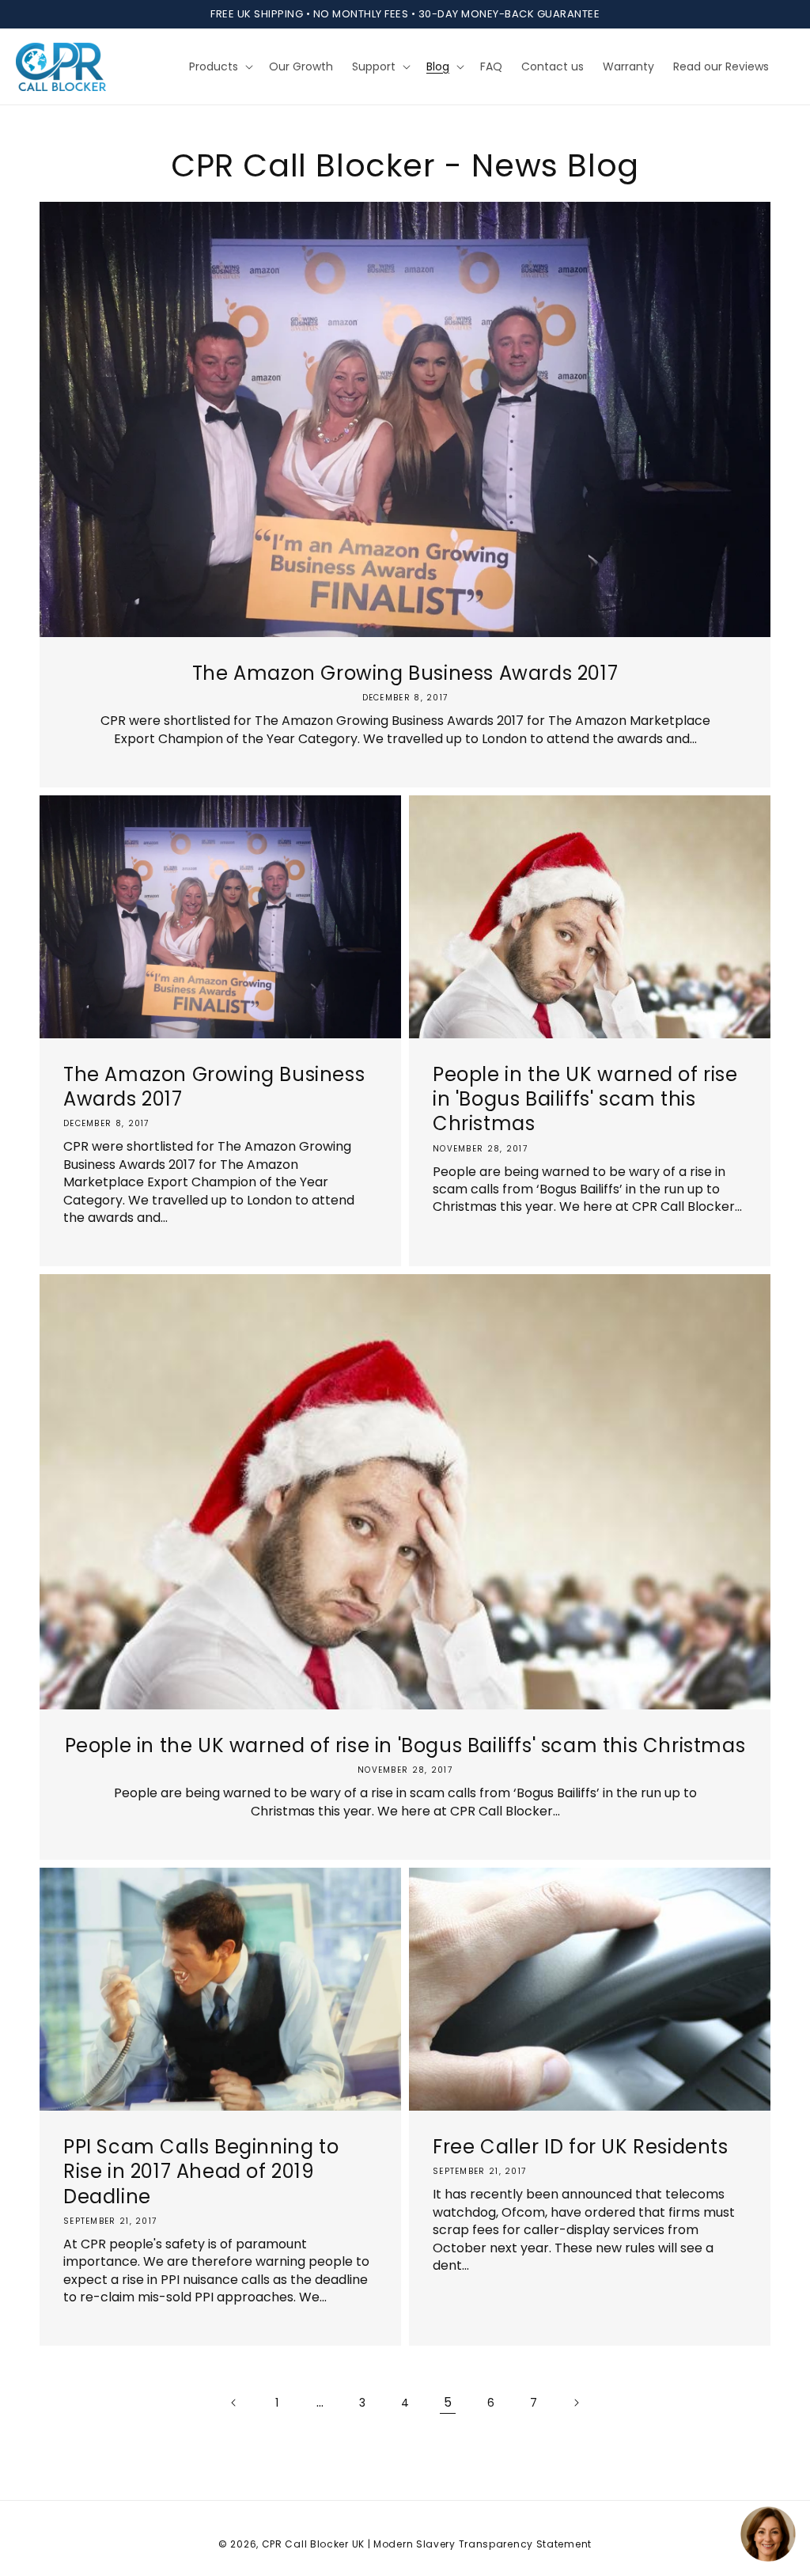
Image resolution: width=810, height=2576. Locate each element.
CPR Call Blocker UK (313, 2544)
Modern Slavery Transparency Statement (483, 2544)
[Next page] (576, 2403)
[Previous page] (234, 2403)
